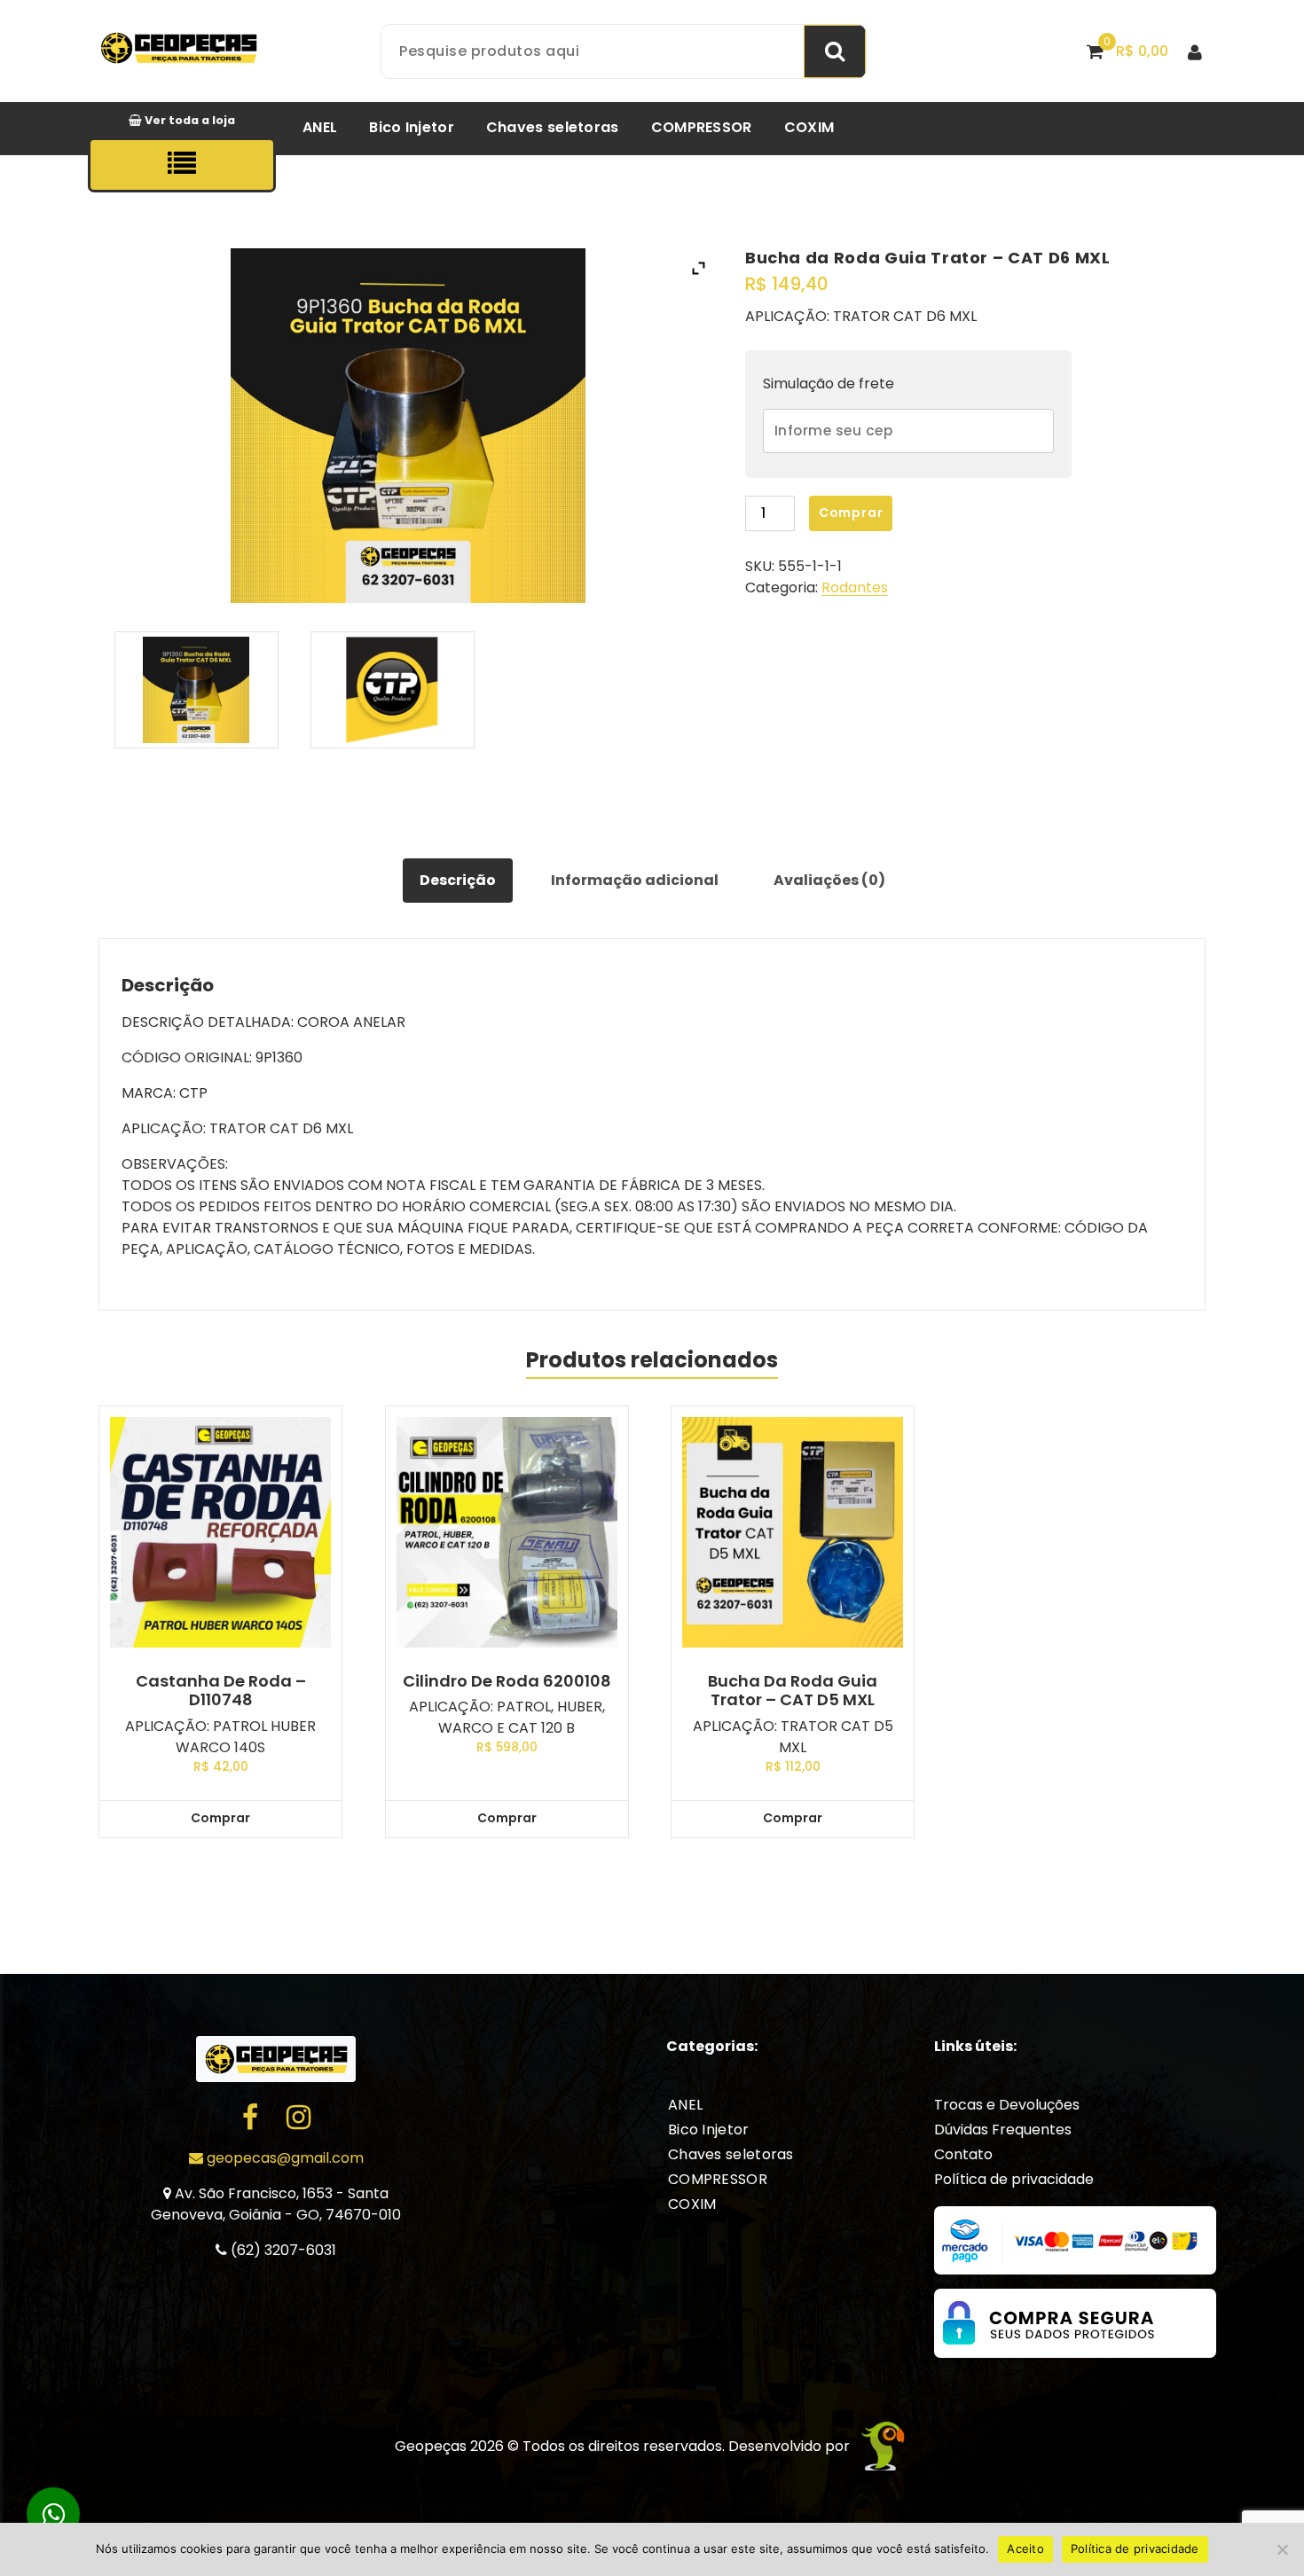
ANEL (320, 127)
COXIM (809, 127)
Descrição (458, 880)
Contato (963, 2154)
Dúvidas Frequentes (1003, 2130)
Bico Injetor (412, 127)
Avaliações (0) (829, 880)
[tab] (458, 881)
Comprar (851, 513)
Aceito (1025, 2549)
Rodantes (855, 587)
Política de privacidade (1014, 2179)
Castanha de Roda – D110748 (221, 1691)
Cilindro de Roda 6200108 (507, 1681)
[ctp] (393, 690)
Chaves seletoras (553, 127)
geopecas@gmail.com (283, 2158)
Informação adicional (635, 880)
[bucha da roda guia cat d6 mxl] (197, 690)
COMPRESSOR (702, 127)
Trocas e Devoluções (1007, 2105)
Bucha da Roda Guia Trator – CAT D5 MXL (793, 1691)
